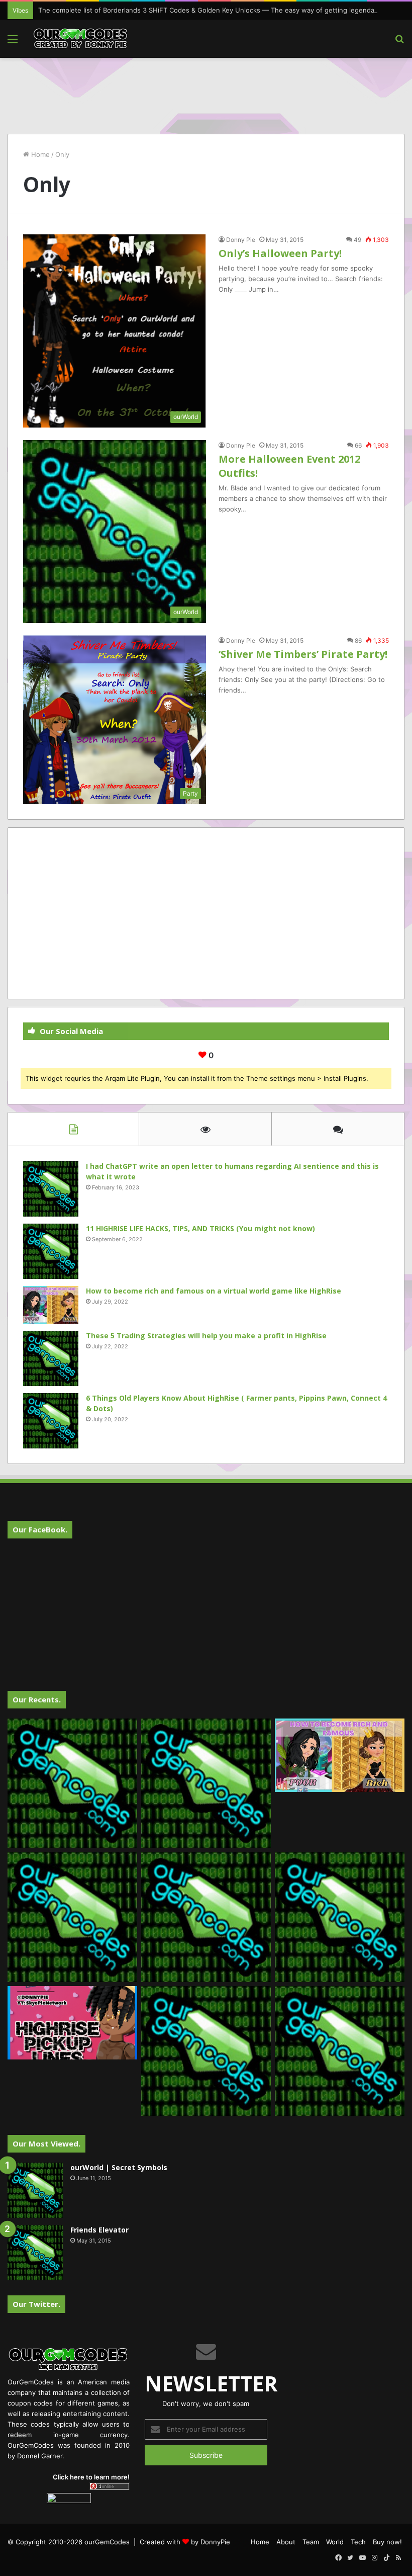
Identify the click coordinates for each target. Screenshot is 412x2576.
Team (311, 2542)
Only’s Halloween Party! (280, 253)
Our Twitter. (36, 2304)
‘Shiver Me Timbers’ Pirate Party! (303, 654)
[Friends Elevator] (35, 2253)
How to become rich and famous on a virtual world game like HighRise (214, 1291)
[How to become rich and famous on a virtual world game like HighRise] (51, 1305)
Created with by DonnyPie (185, 2542)
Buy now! (387, 2542)
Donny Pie (241, 240)
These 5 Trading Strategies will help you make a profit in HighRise (206, 1336)
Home (39, 154)
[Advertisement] (206, 91)
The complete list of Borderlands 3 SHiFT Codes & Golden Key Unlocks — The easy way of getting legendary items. (220, 10)
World (335, 2542)
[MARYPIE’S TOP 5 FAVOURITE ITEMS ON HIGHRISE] (340, 2051)
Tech (358, 2542)
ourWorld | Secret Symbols (119, 2167)
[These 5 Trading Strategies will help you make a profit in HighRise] (51, 1358)
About (286, 2542)
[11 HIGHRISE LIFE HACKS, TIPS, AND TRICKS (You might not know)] (51, 1251)
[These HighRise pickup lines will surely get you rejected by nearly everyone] (72, 2023)
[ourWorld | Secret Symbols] (35, 2190)
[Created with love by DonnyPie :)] (80, 39)
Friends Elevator (99, 2230)
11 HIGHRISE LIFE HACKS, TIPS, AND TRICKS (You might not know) (200, 1228)
